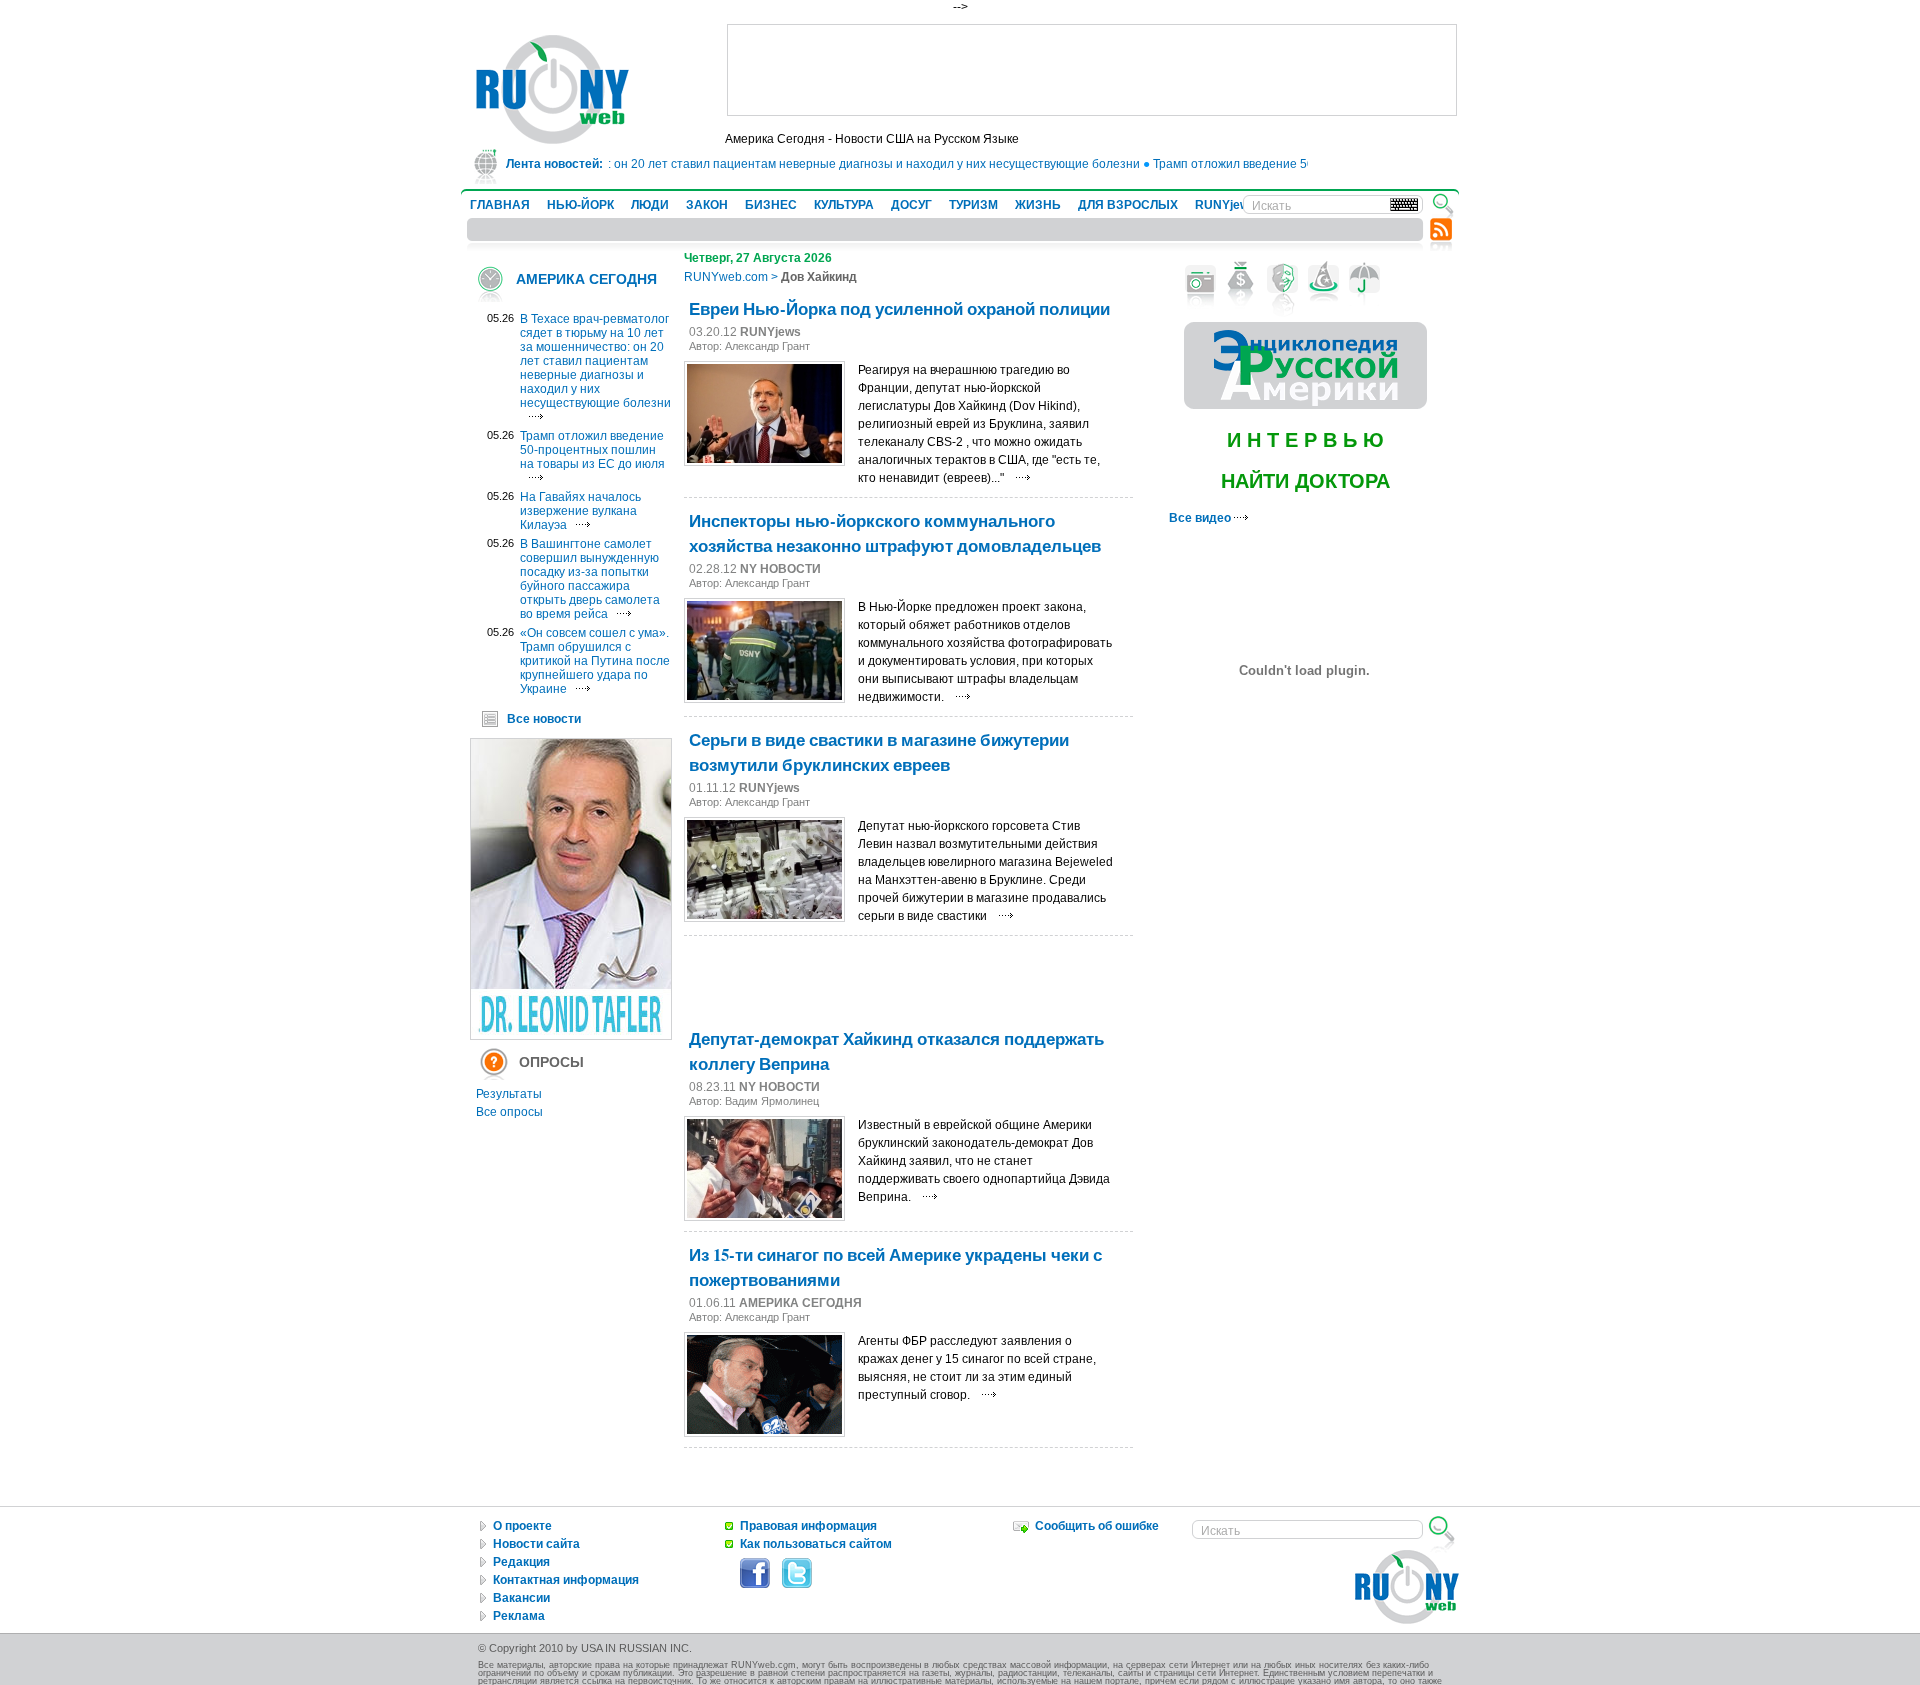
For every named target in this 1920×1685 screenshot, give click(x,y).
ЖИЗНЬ (1038, 205)
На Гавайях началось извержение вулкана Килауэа (580, 511)
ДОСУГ (911, 205)
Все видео (1201, 518)
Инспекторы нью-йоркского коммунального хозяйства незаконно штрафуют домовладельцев (895, 533)
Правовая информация (808, 1526)
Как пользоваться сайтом (816, 1544)
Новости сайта (536, 1544)
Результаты (509, 1094)
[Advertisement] (1092, 70)
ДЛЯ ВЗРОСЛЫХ (1128, 205)
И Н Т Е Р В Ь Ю (1305, 440)
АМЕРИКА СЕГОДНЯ (586, 279)
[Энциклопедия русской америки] (1305, 405)
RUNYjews (1225, 205)
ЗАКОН (707, 205)
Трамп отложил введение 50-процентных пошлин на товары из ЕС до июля (592, 450)
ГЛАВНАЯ (500, 205)
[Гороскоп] (1323, 279)
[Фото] (1200, 279)
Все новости (544, 719)
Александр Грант (767, 346)
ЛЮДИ (650, 205)
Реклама (519, 1616)
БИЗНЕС (771, 205)
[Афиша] (1282, 279)
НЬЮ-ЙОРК (580, 205)
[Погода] (1364, 279)
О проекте (522, 1526)
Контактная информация (566, 1580)
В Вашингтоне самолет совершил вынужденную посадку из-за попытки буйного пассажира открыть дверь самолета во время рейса (590, 579)
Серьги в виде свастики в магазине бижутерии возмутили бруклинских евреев (879, 752)
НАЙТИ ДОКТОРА (1305, 481)
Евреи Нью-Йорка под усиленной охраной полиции (899, 308)
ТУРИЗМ (973, 205)
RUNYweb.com (726, 277)
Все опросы (509, 1112)
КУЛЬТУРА (844, 205)
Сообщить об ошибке (1097, 1526)
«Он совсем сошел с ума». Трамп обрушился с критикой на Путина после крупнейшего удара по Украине (595, 661)
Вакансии (521, 1598)
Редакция (521, 1562)
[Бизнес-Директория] (1241, 279)
